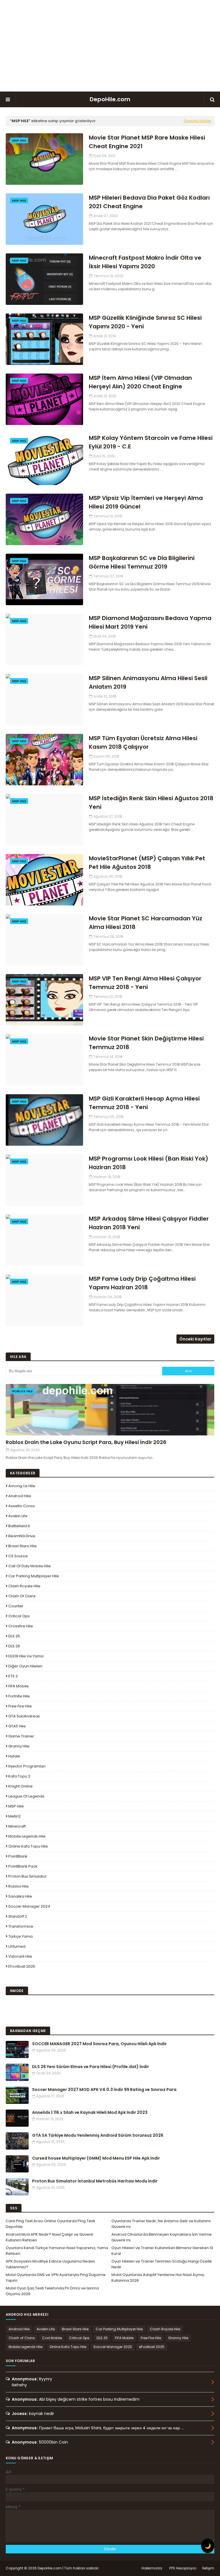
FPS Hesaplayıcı (183, 2568)
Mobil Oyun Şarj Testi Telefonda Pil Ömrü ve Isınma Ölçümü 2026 (52, 2291)
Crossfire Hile (21, 1626)
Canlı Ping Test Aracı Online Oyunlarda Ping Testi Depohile (50, 2224)
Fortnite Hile (19, 1696)
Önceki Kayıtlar (195, 1339)
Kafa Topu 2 (19, 1776)
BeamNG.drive (22, 1536)
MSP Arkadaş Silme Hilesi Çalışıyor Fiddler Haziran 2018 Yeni (149, 1223)
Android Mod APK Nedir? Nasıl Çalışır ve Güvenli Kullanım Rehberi (49, 2237)
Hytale (14, 1756)
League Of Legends (26, 1796)
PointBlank (18, 1856)
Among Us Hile (22, 1486)
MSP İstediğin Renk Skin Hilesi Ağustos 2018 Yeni (151, 803)
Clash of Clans (22, 1596)
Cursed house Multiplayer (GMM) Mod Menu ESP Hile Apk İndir (96, 2158)
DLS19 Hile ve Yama (26, 1656)
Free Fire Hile (20, 1706)
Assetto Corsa (21, 1506)
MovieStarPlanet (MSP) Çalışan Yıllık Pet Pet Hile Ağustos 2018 (147, 863)
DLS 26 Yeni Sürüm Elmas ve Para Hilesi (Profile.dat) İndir (91, 2067)
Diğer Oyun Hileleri (25, 1666)
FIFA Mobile (18, 1686)
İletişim (208, 2568)
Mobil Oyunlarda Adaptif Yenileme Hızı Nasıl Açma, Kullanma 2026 (158, 2278)
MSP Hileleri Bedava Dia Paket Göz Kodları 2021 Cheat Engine (149, 202)
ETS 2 (13, 1676)
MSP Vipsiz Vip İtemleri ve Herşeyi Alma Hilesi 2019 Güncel (146, 502)
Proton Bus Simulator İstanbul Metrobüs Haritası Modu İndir (95, 2181)
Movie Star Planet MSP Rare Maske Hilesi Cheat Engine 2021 (147, 142)
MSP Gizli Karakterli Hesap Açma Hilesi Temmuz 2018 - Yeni (144, 1103)
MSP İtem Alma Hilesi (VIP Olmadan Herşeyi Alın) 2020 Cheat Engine (140, 382)
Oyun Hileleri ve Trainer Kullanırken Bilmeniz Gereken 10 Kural (162, 2251)
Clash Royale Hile (24, 1586)
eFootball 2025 (22, 1966)
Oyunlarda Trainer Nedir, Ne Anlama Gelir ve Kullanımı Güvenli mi (161, 2224)
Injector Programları (27, 1766)
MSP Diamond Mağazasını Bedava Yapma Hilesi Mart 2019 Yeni (150, 622)
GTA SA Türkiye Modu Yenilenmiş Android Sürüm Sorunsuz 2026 (98, 2135)
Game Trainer (21, 1736)
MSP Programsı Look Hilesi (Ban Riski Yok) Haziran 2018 (149, 1163)
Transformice (21, 1926)
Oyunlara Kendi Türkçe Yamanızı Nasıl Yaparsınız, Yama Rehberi (57, 2251)
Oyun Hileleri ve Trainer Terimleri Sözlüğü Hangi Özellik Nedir (162, 2264)
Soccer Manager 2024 (29, 1906)
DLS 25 (14, 1636)
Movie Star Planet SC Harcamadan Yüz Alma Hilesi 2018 (146, 923)
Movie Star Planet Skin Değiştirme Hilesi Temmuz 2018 (146, 1043)
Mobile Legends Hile (27, 1836)
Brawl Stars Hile (22, 1546)
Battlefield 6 (19, 1526)
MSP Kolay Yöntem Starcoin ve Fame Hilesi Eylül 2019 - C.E (151, 442)
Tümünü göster (197, 121)
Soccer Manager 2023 (113, 2347)
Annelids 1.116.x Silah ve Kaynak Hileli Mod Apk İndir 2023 (90, 2112)
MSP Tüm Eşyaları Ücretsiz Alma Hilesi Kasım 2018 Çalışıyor (143, 742)
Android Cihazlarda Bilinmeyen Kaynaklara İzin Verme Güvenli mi (162, 2237)
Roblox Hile (18, 1886)
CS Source (18, 1556)
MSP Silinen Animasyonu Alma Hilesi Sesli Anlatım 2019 (148, 682)
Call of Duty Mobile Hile (30, 1566)
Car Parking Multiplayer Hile (34, 1576)
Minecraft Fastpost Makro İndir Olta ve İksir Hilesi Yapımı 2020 (145, 262)
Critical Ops (19, 1616)
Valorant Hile (20, 1956)
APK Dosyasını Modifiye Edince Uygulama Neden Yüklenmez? (50, 2264)
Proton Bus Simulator (27, 1876)
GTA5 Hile (17, 1726)
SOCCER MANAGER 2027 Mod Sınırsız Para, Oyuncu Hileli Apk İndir (99, 2044)
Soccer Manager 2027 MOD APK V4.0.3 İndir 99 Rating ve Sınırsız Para (104, 2090)
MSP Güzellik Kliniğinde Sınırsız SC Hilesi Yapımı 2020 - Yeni (145, 322)
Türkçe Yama (20, 1936)
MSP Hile (16, 1806)
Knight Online (20, 1786)
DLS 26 (14, 1646)
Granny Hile (19, 1746)
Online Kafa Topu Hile (28, 1846)
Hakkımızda (152, 2568)
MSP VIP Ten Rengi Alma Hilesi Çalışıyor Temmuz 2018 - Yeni (145, 983)
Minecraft (17, 1826)
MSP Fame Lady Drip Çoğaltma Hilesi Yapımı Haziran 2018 (142, 1283)
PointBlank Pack (23, 1866)
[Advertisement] (110, 46)
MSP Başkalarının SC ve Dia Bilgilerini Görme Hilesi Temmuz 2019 (142, 562)
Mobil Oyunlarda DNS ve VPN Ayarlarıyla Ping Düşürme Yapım (56, 2278)
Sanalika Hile (20, 1896)
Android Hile (20, 1496)
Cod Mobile (52, 2338)
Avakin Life (18, 1516)
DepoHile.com (110, 99)
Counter (16, 1606)
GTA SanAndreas (24, 1716)
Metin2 (14, 1816)
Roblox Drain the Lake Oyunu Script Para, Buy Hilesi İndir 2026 (86, 1442)
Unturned (17, 1946)
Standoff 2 (18, 1916)
